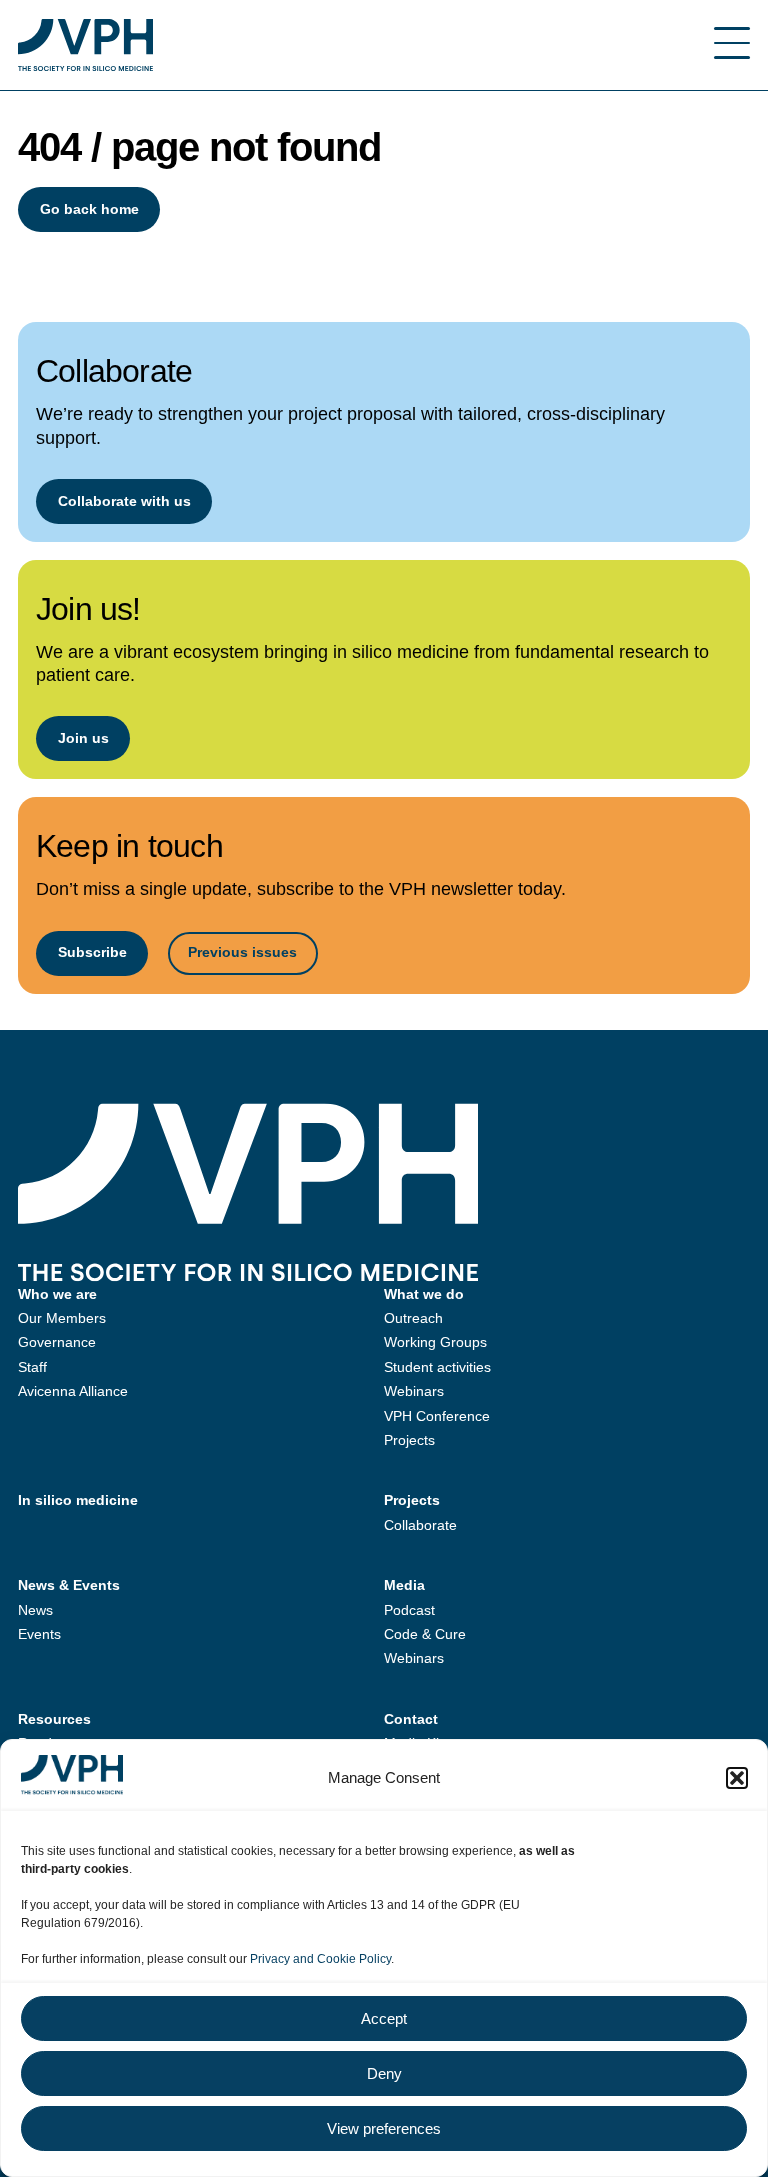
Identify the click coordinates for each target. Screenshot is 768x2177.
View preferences (384, 2128)
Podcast (409, 1610)
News (35, 1610)
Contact (411, 1719)
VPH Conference (437, 1416)
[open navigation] (732, 45)
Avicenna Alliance (73, 1391)
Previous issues (242, 952)
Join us (83, 738)
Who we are (57, 1294)
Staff (32, 1367)
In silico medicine (78, 1500)
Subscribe (92, 952)
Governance (57, 1342)
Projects (409, 1440)
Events (39, 1634)
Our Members (62, 1318)
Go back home (89, 209)
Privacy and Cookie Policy (320, 1959)
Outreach (413, 1318)
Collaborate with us (124, 501)
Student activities (437, 1367)
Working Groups (435, 1342)
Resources (54, 1719)
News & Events (69, 1585)
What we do (424, 1294)
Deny (384, 2073)
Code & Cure (425, 1634)
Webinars (414, 1391)
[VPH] (85, 45)
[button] (737, 1778)
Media (404, 1585)
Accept (384, 2018)
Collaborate (420, 1525)
